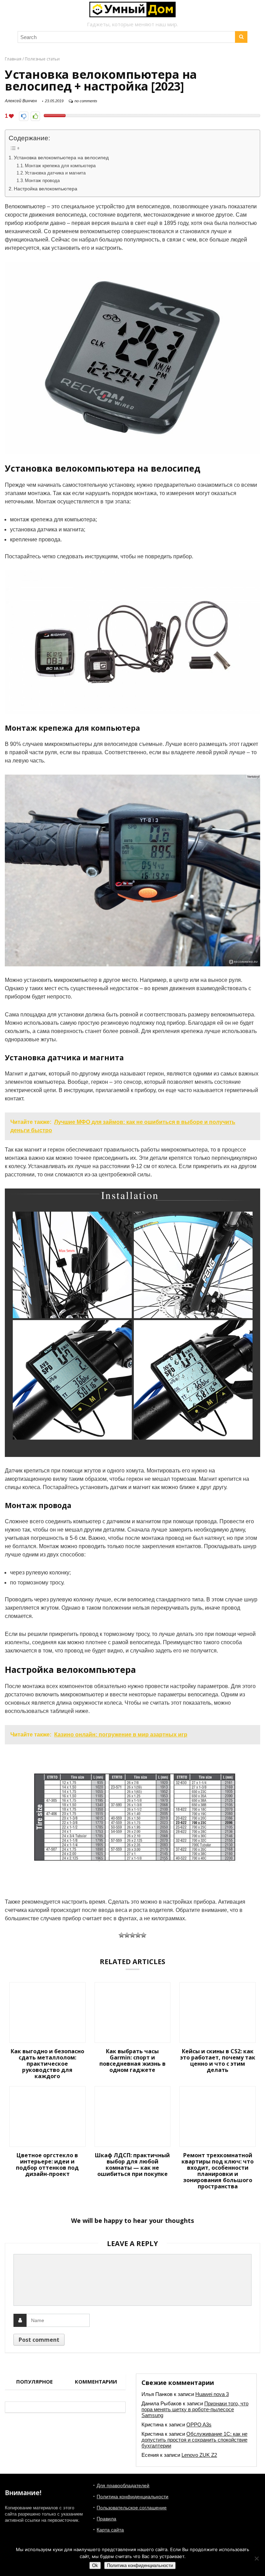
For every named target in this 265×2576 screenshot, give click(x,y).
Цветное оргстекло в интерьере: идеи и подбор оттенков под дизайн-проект (47, 2165)
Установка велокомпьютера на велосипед (61, 158)
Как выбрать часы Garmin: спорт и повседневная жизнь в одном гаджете (132, 2061)
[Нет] (256, 2558)
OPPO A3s (199, 2425)
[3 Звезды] (132, 1935)
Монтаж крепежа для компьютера (60, 166)
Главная (13, 59)
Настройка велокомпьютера (46, 189)
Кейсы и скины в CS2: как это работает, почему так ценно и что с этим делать (218, 2061)
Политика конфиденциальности (132, 2497)
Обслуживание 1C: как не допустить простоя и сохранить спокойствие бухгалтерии (194, 2440)
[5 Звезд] (144, 1935)
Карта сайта (110, 2530)
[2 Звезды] (127, 1935)
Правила (106, 2519)
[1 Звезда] (121, 1935)
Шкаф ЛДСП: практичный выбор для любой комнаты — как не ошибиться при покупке (132, 2165)
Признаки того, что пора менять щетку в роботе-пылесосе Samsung (195, 2409)
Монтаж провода (42, 181)
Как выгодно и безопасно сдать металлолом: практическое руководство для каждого (47, 2064)
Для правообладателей (123, 2485)
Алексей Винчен (21, 101)
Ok (95, 2565)
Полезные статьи (42, 59)
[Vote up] (35, 116)
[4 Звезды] (138, 1935)
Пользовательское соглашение (132, 2508)
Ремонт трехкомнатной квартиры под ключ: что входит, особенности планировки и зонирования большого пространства (218, 2171)
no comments (86, 101)
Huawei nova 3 (212, 2394)
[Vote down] (24, 116)
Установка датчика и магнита (55, 173)
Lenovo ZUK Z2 (199, 2455)
